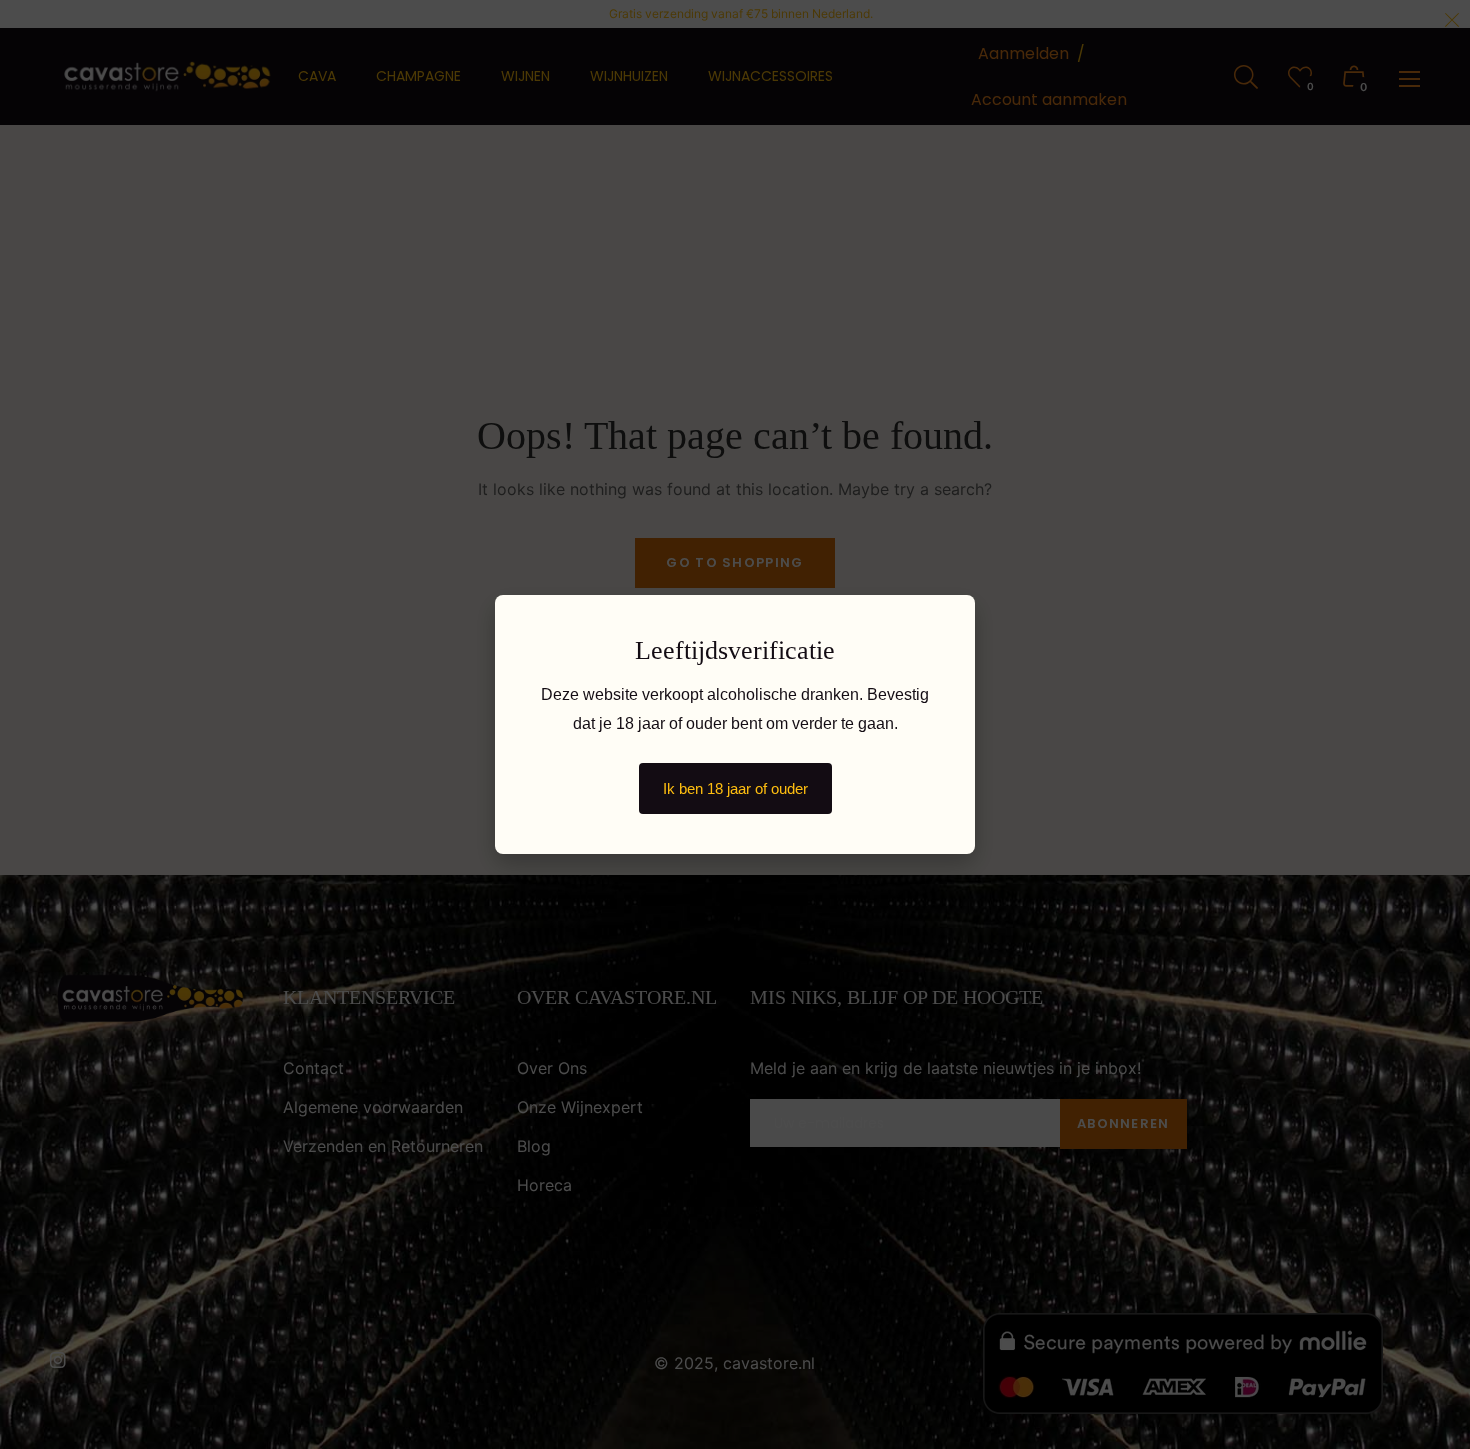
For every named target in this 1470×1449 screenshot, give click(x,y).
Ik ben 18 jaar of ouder (735, 788)
